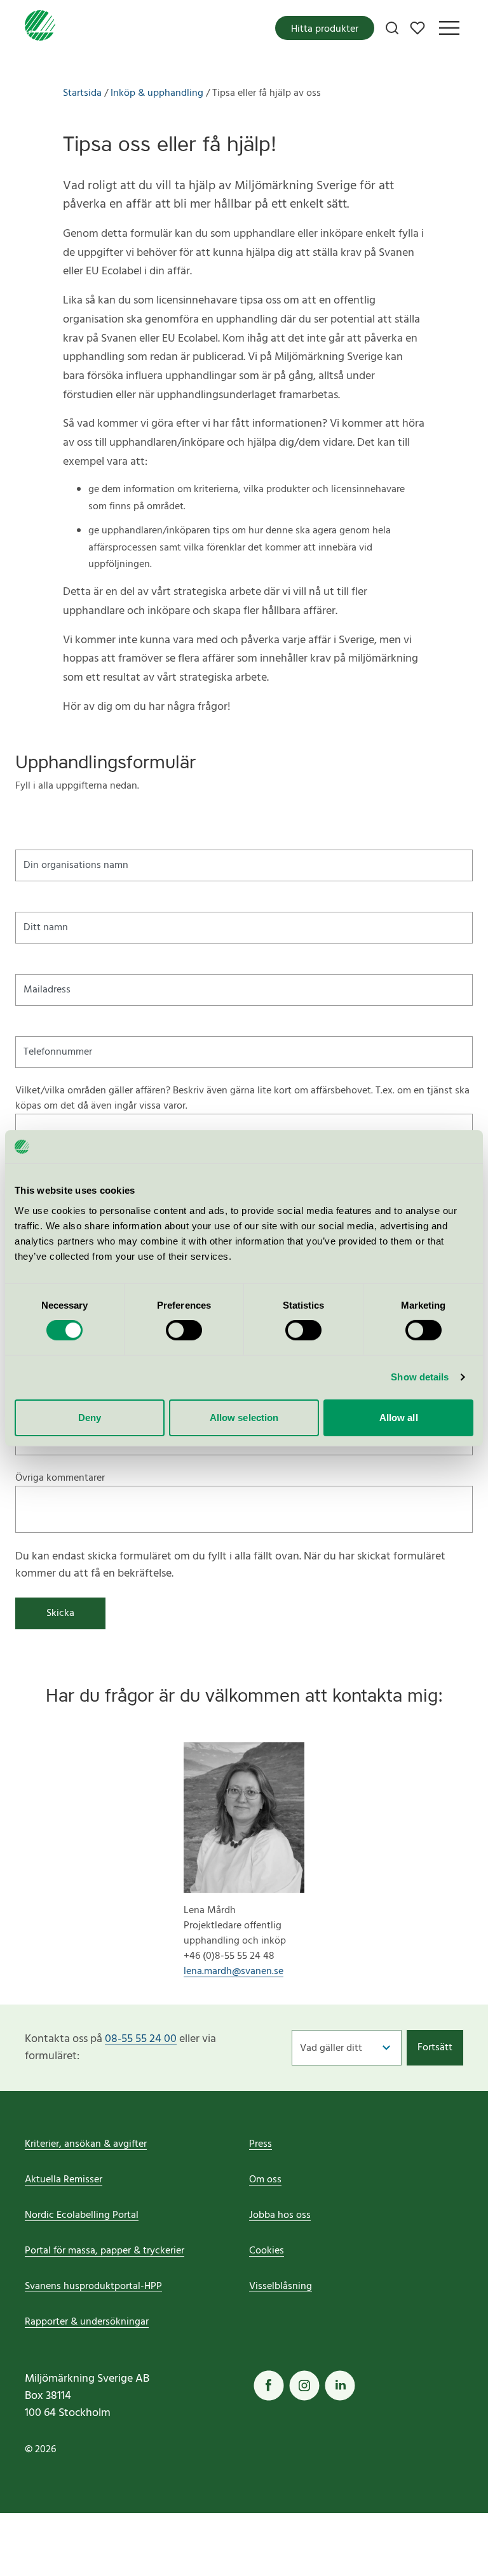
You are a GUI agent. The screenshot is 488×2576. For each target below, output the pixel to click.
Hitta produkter (325, 29)
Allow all (399, 1418)
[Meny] (449, 28)
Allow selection (244, 1418)
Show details (420, 1377)
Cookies (267, 2251)
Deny (90, 1418)
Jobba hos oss (280, 2215)
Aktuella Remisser (64, 2180)
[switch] (184, 1330)
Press (261, 2144)
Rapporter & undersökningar (87, 2322)
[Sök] (392, 28)
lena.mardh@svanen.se (234, 1972)
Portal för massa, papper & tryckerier (105, 2251)
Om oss (265, 2180)
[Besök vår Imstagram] (304, 2386)
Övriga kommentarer (60, 1478)
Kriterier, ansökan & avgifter (86, 2144)
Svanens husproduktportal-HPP (93, 2286)
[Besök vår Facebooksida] (269, 2386)
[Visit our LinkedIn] (340, 2386)
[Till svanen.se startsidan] (40, 28)
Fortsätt (435, 2048)
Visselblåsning (281, 2286)
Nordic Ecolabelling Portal (82, 2215)
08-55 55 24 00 (141, 2039)
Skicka (60, 1613)
